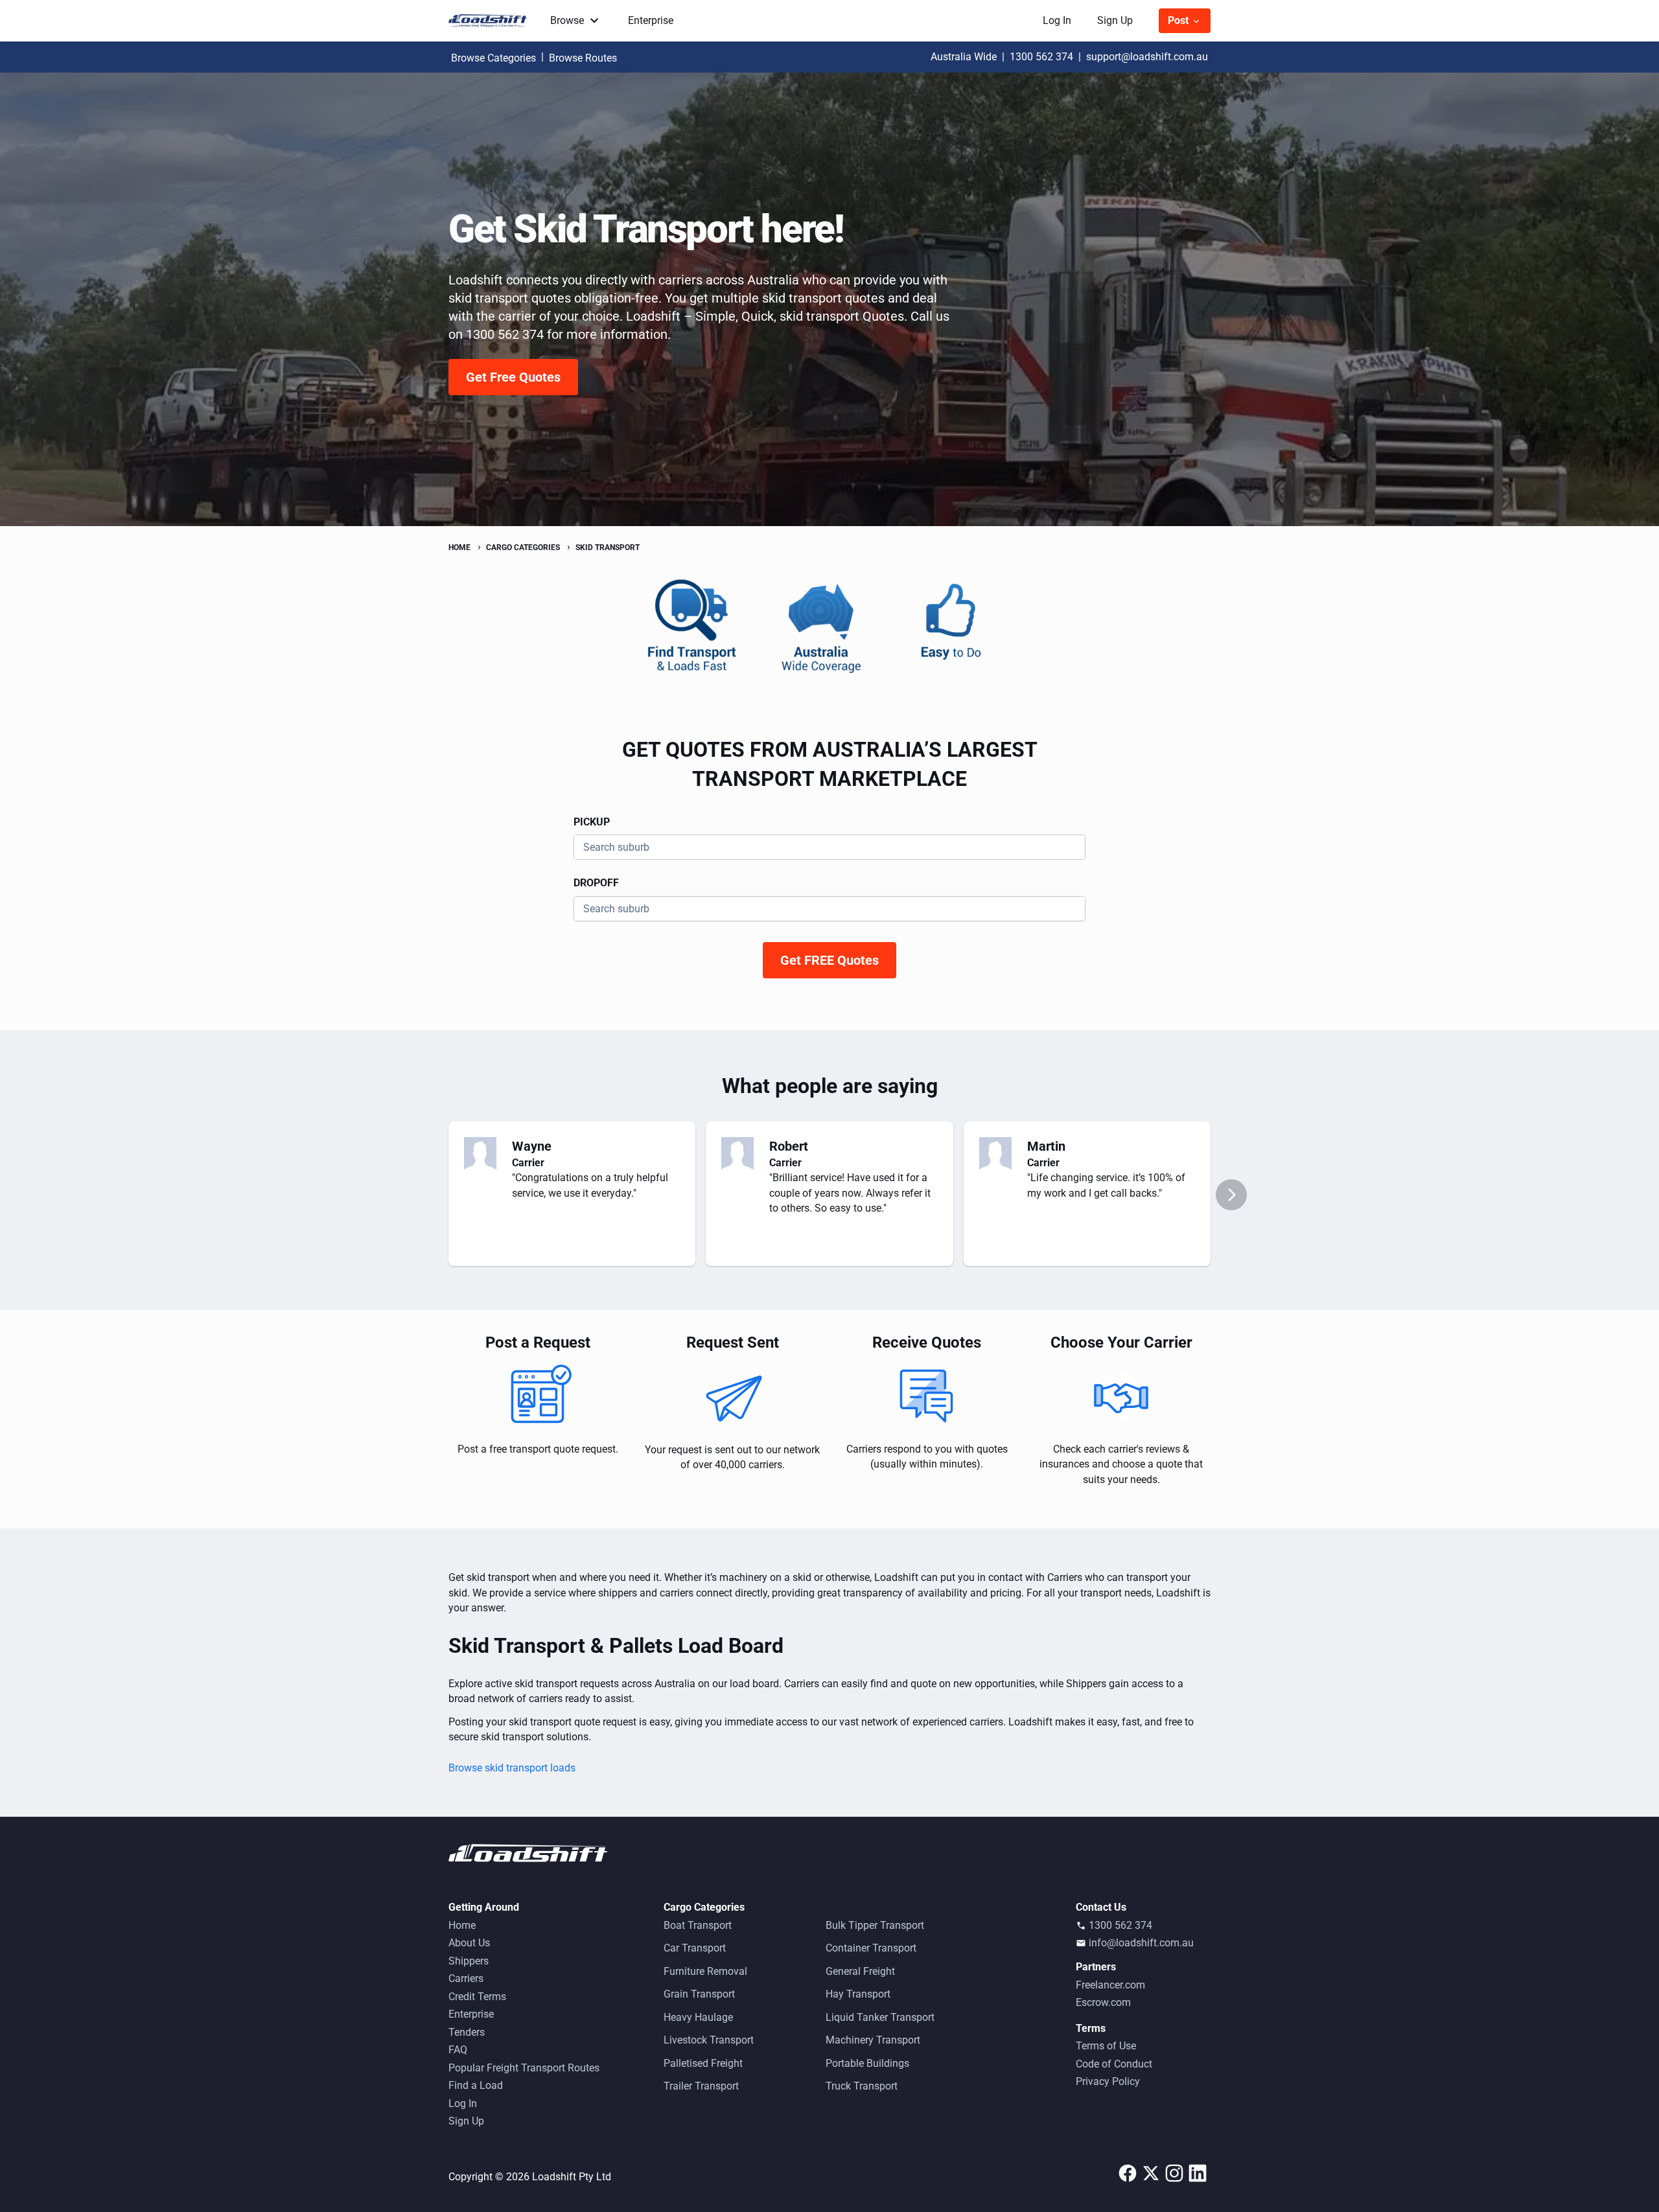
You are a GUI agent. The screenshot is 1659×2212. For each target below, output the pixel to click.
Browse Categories (493, 58)
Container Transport (871, 1948)
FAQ (458, 2050)
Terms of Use (1106, 2046)
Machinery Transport (873, 2040)
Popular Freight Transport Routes (524, 2068)
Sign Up (1115, 20)
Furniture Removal (705, 1971)
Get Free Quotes (513, 377)
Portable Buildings (867, 2063)
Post (1179, 20)
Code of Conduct (1114, 2064)
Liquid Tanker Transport (880, 2017)
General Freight (860, 1971)
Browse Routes (583, 58)
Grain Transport (699, 1994)
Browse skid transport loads (512, 1768)
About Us (469, 1943)
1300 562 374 (1041, 57)
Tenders (467, 2032)
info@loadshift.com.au (1141, 1943)
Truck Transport (862, 2086)
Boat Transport (698, 1925)
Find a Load (476, 2085)
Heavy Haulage (698, 2017)
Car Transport (695, 1948)
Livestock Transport (709, 2040)
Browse (567, 20)
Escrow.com (1103, 2002)
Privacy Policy (1108, 2081)
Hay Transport (858, 1994)
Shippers (469, 1961)
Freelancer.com (1110, 1985)
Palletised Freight (703, 2063)
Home (462, 1925)
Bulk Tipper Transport (875, 1925)
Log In (1057, 20)
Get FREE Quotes (829, 960)
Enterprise (651, 20)
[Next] (1231, 1195)
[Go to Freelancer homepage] (492, 21)
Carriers (466, 1978)
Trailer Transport (701, 2086)
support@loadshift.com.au (1147, 57)
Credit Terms (477, 1997)
